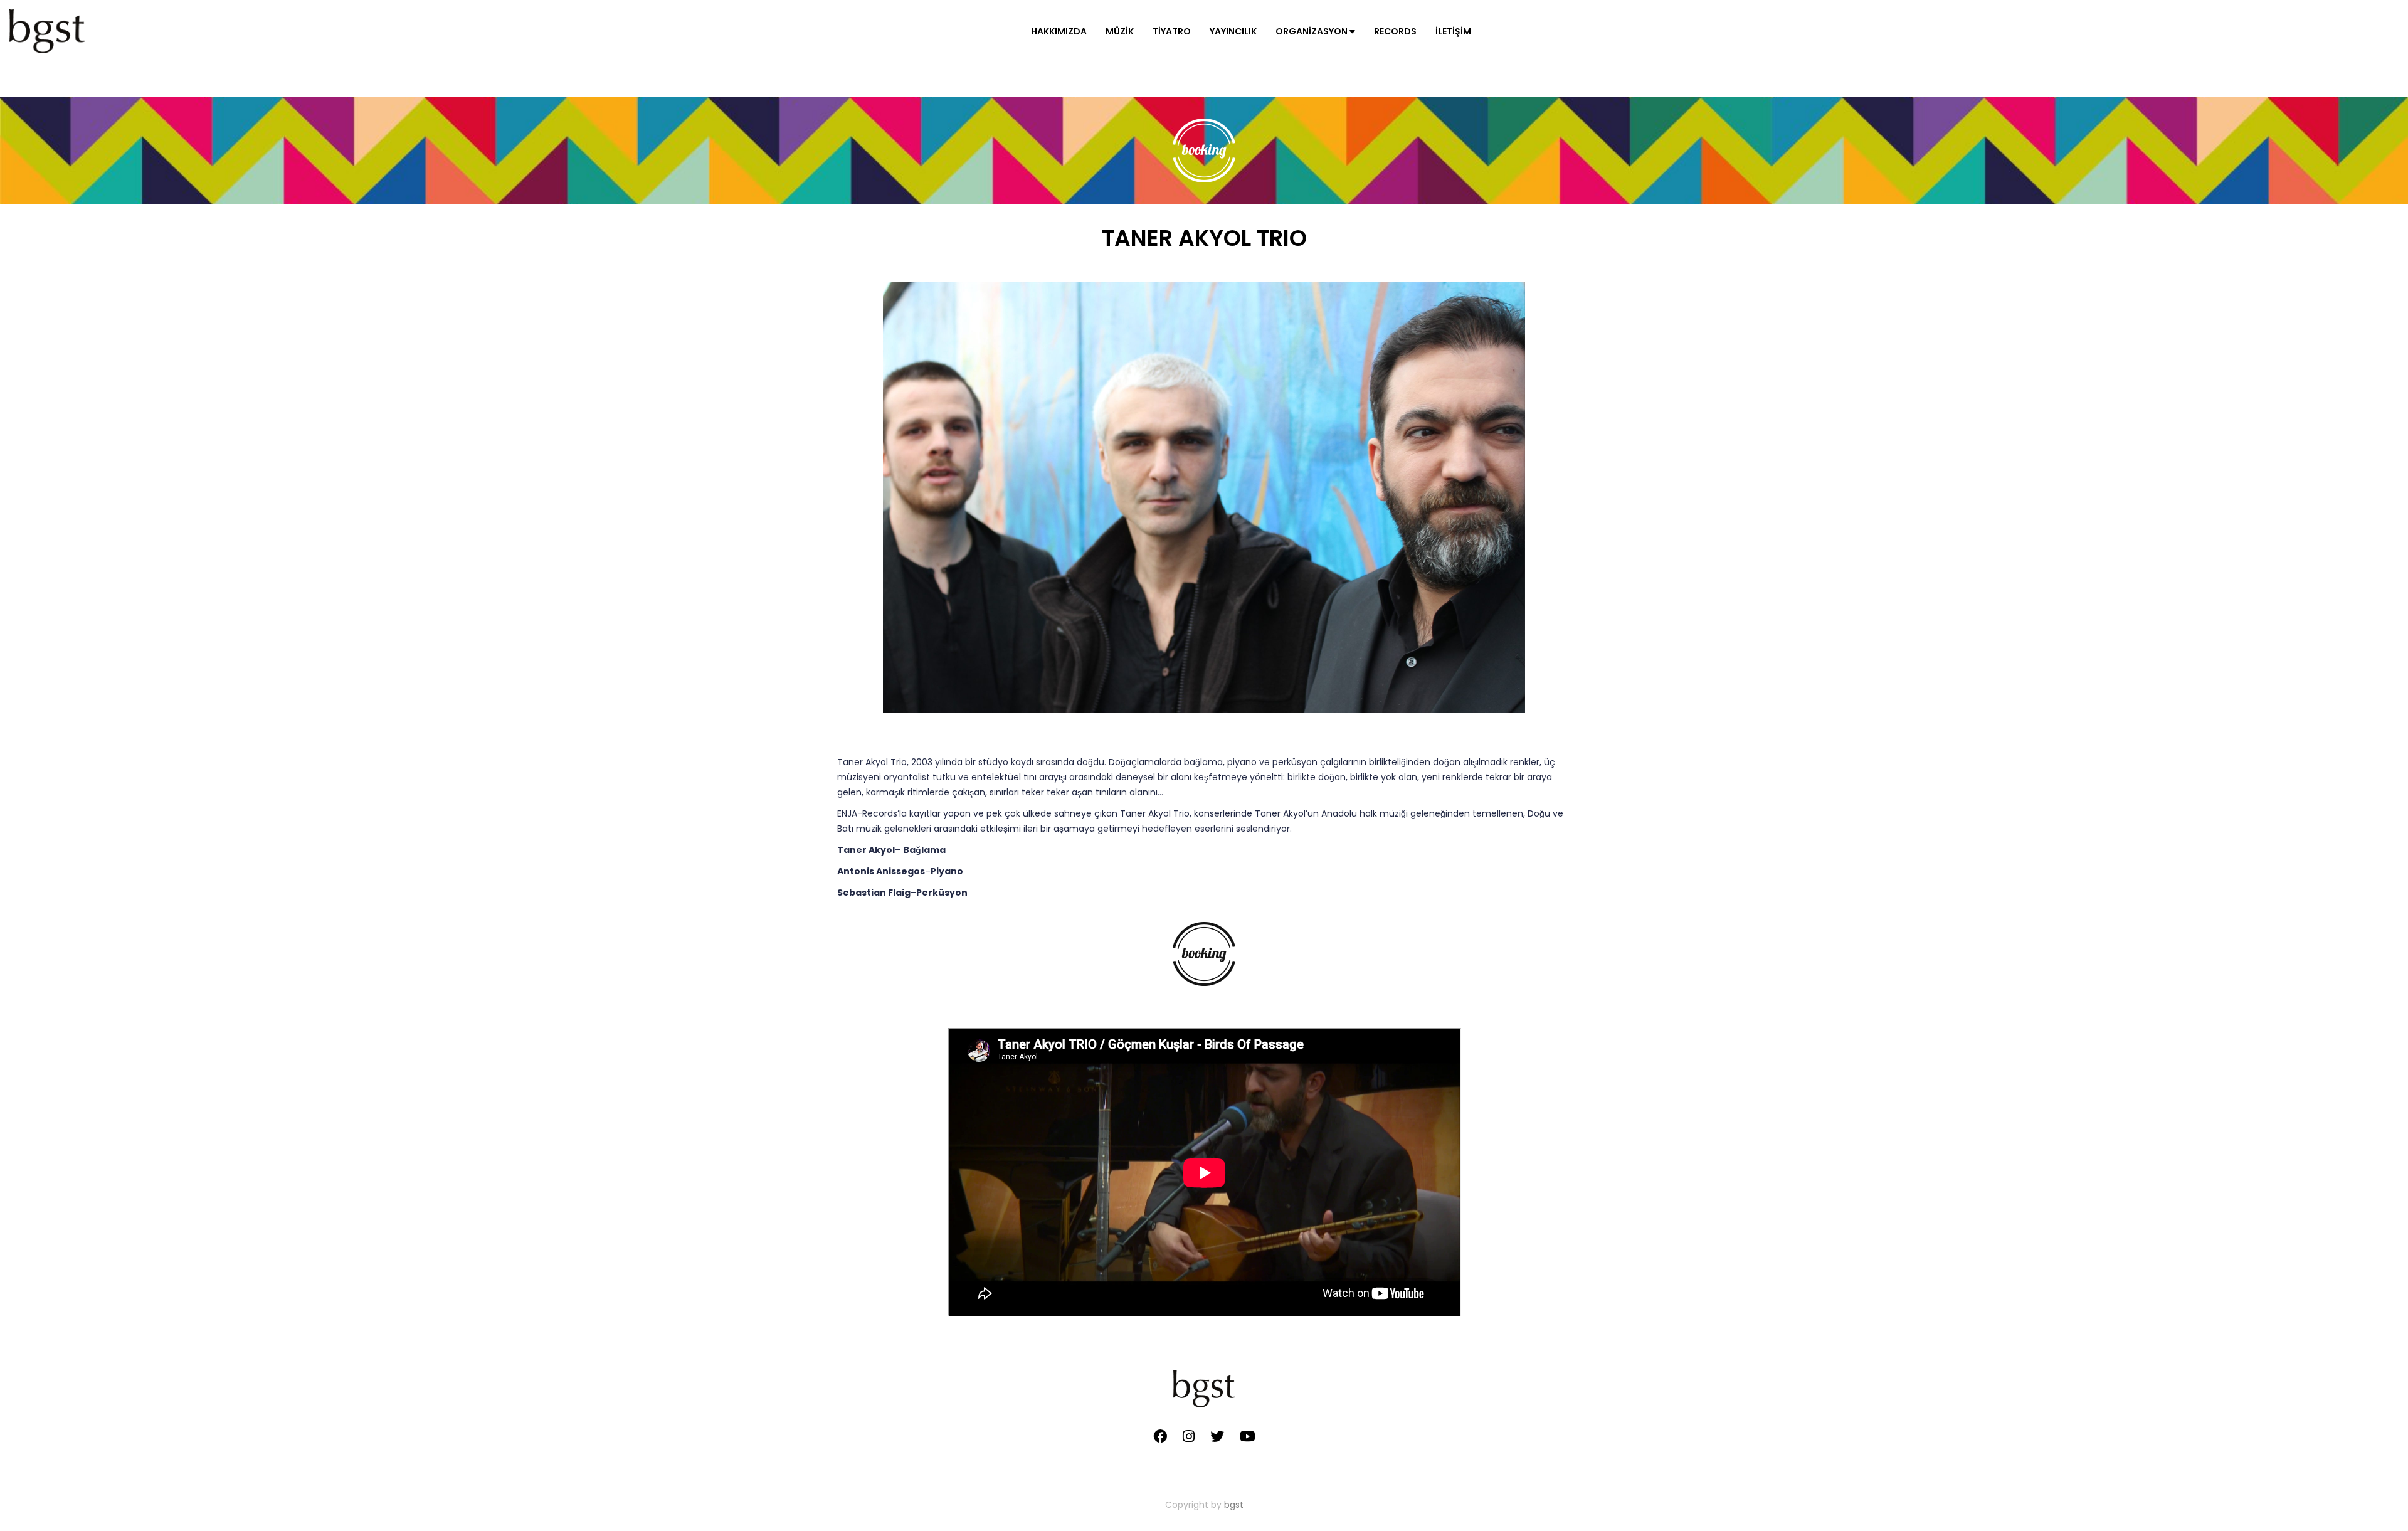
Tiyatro (1172, 31)
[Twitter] (1217, 1436)
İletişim (1453, 31)
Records (1395, 31)
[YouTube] (1248, 1436)
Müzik (1120, 31)
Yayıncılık (1233, 31)
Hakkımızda (1059, 31)
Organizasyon (1312, 31)
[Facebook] (1160, 1436)
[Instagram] (1189, 1436)
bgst (1234, 1505)
